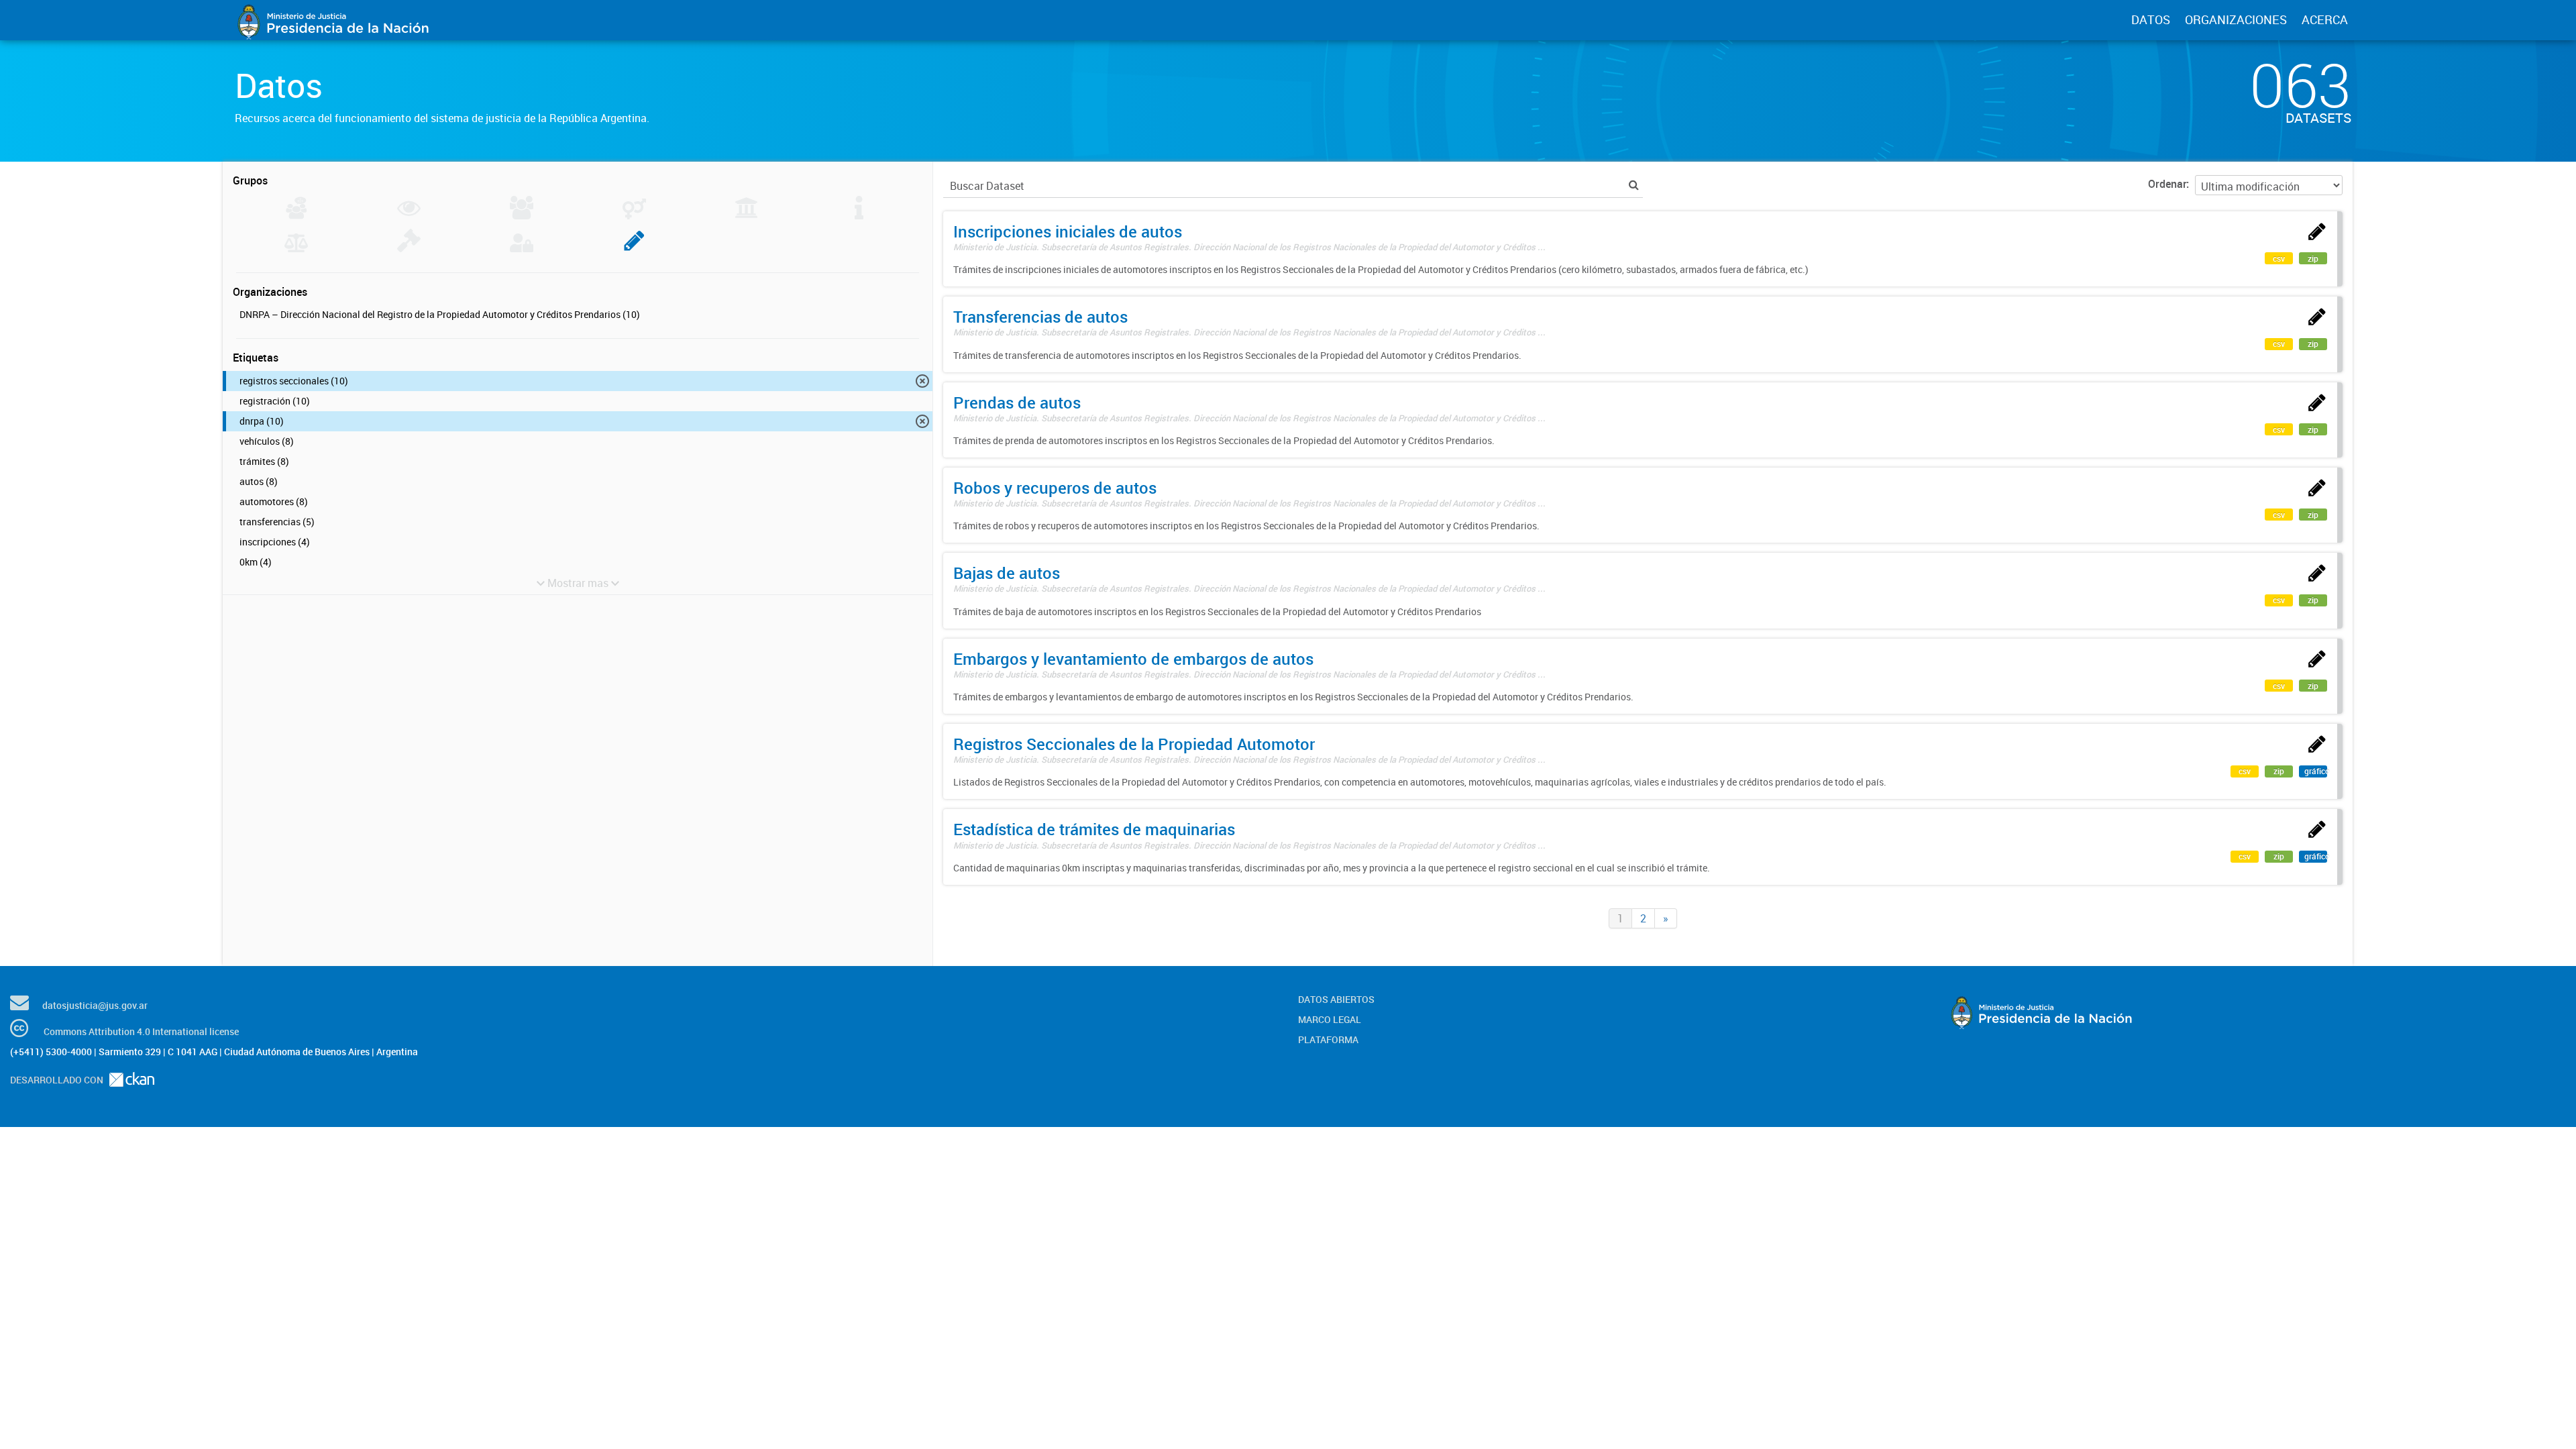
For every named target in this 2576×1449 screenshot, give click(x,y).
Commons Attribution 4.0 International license (141, 1031)
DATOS (2151, 19)
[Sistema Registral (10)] (634, 248)
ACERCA (2325, 19)
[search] (1634, 185)
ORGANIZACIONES (2236, 19)
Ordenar (2167, 184)
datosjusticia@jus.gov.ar (95, 1005)
